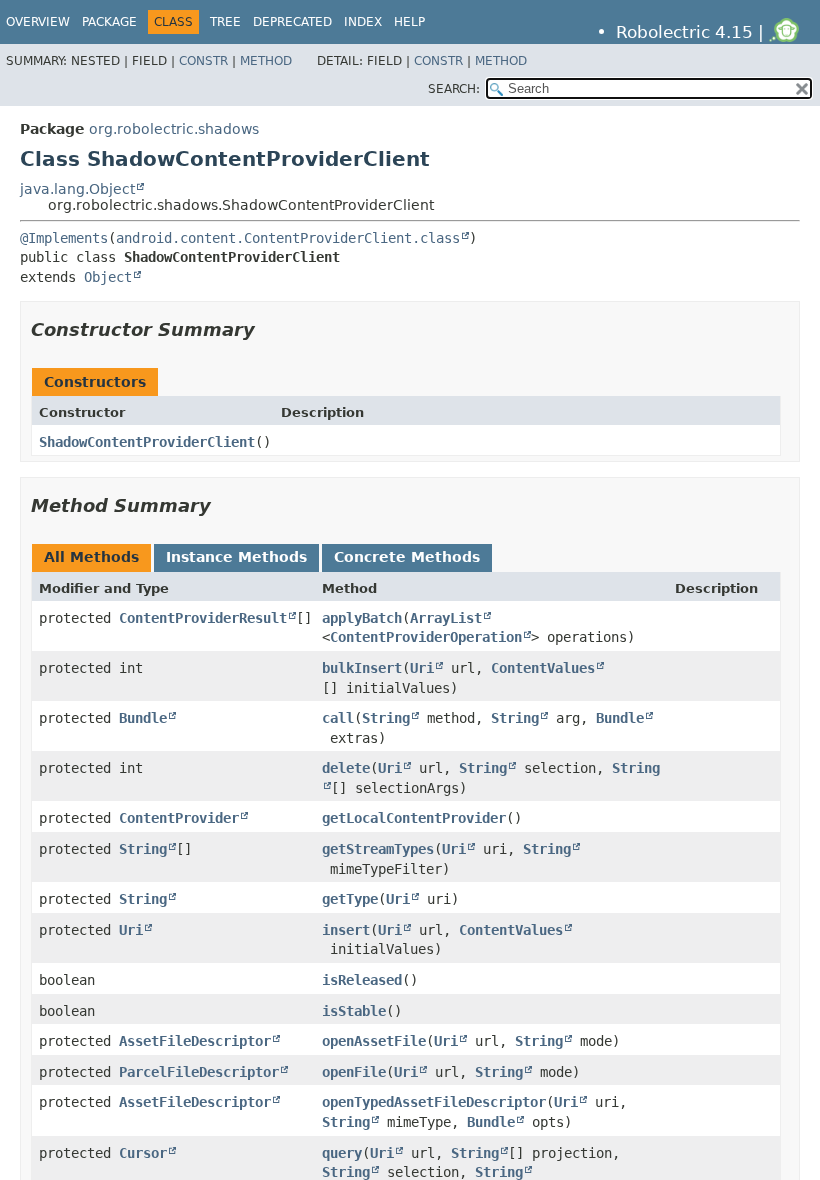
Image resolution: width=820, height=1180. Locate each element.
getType (350, 899)
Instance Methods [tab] (236, 557)
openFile (354, 1072)
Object (108, 277)
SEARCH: (454, 89)
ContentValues (543, 668)
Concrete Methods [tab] (407, 557)
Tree (225, 22)
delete (346, 768)
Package (109, 22)
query (342, 1153)
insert (346, 930)
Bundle (143, 718)
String (386, 718)
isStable (354, 1011)
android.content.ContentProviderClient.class (288, 238)
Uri (422, 668)
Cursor (143, 1153)
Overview (38, 22)
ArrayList (446, 618)
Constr (203, 61)
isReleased (362, 980)
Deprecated (292, 22)
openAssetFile (374, 1041)
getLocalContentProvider (414, 818)
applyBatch (362, 618)
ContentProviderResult (203, 618)
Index (363, 22)
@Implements (64, 238)
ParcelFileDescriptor (199, 1072)
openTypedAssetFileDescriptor (434, 1102)
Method (266, 61)
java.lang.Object (77, 189)
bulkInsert (362, 668)
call (338, 718)
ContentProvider (179, 818)
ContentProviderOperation (426, 637)
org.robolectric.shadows (174, 129)
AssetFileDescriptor (195, 1041)
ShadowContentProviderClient (147, 442)
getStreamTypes (378, 849)
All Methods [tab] (91, 557)
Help (409, 22)
